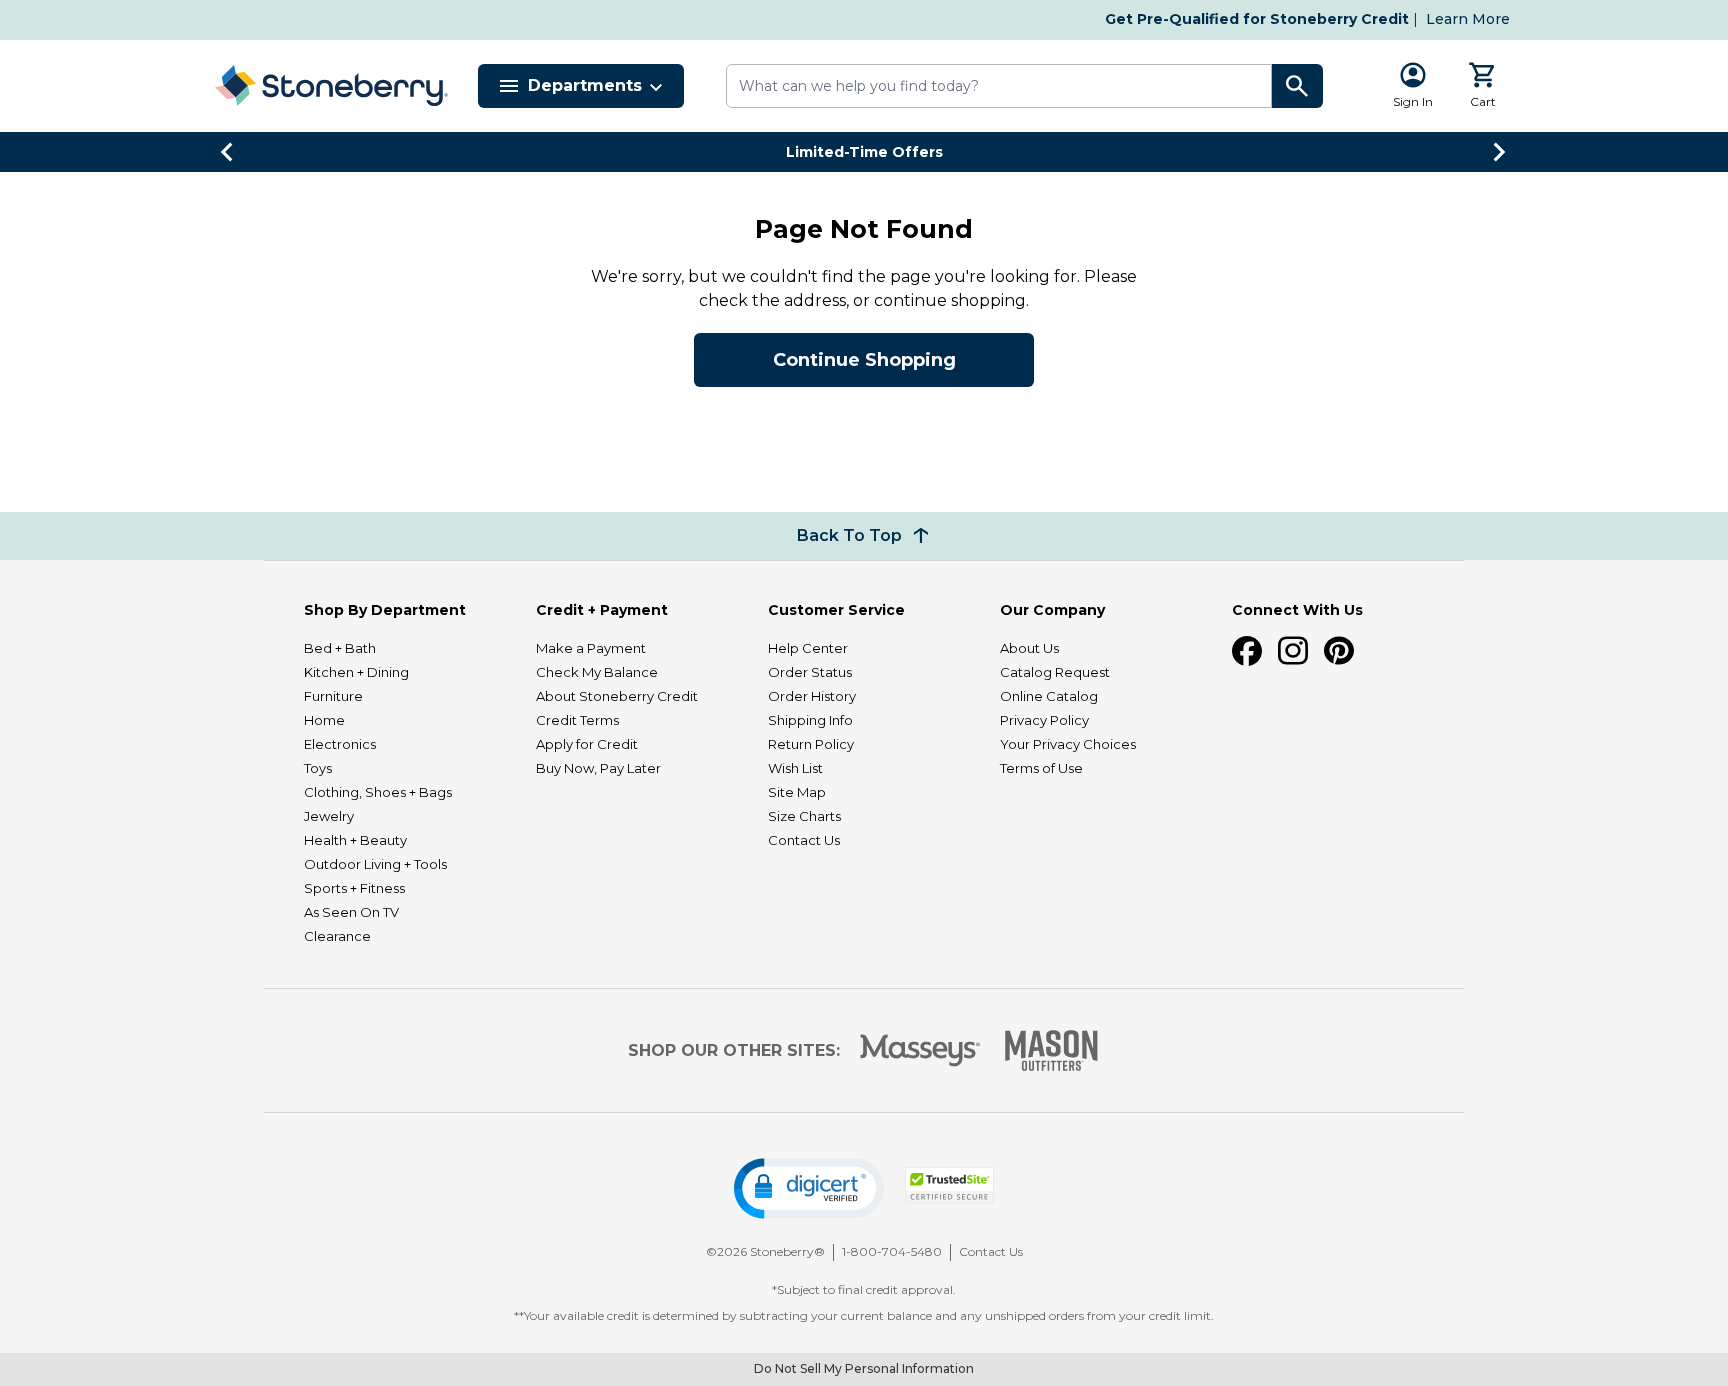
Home (324, 720)
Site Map (797, 792)
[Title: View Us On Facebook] (1247, 651)
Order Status (810, 672)
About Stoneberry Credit (617, 696)
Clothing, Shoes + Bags (378, 792)
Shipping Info (810, 720)
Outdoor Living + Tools (375, 864)
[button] (809, 1188)
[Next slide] (1500, 152)
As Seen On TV (351, 912)
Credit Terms (577, 720)
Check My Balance (597, 672)
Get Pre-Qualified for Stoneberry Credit (1257, 19)
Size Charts (804, 816)
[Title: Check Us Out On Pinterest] (1339, 651)
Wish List (795, 768)
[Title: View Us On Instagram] (1293, 651)
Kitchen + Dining (356, 672)
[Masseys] (920, 1050)
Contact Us (804, 840)
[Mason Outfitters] (1051, 1050)
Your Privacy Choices (1068, 744)
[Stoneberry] (331, 85)
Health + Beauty (355, 840)
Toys (318, 768)
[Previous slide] (228, 152)
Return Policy (811, 744)
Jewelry (329, 816)
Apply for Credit (587, 744)
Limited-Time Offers (864, 152)
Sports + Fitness (354, 888)
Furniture (333, 696)
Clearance (337, 936)
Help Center (808, 648)
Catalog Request (1055, 672)
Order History (812, 696)
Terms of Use (1041, 768)
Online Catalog (1049, 696)
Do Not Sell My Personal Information (864, 1368)
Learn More (1468, 19)
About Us (1029, 648)
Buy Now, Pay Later (598, 768)
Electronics (340, 744)
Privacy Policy (1044, 720)
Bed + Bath (340, 648)
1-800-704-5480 (892, 1251)
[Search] (1298, 86)
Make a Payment (591, 648)
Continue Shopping (864, 360)
